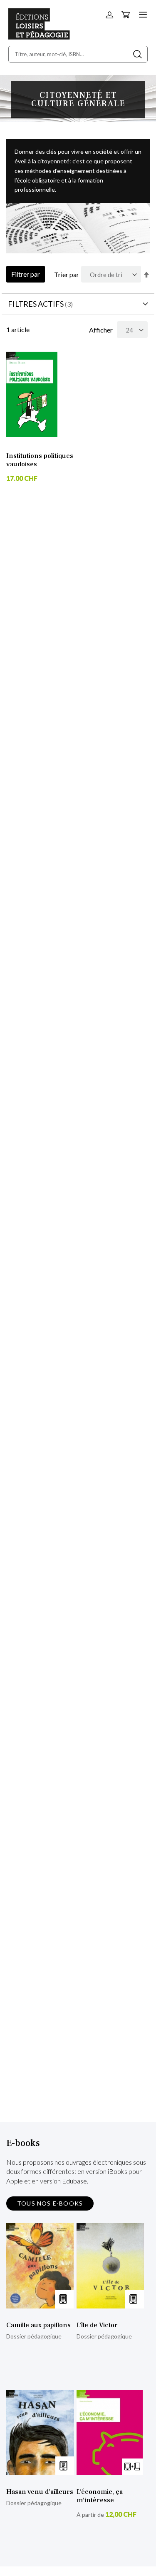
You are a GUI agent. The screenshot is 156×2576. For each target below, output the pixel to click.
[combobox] (78, 54)
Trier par (67, 274)
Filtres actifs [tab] (36, 304)
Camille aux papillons (38, 2325)
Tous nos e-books (50, 2203)
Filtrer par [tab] (26, 274)
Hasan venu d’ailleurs (40, 2492)
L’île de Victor (97, 2325)
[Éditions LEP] (39, 37)
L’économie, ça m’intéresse (100, 2496)
